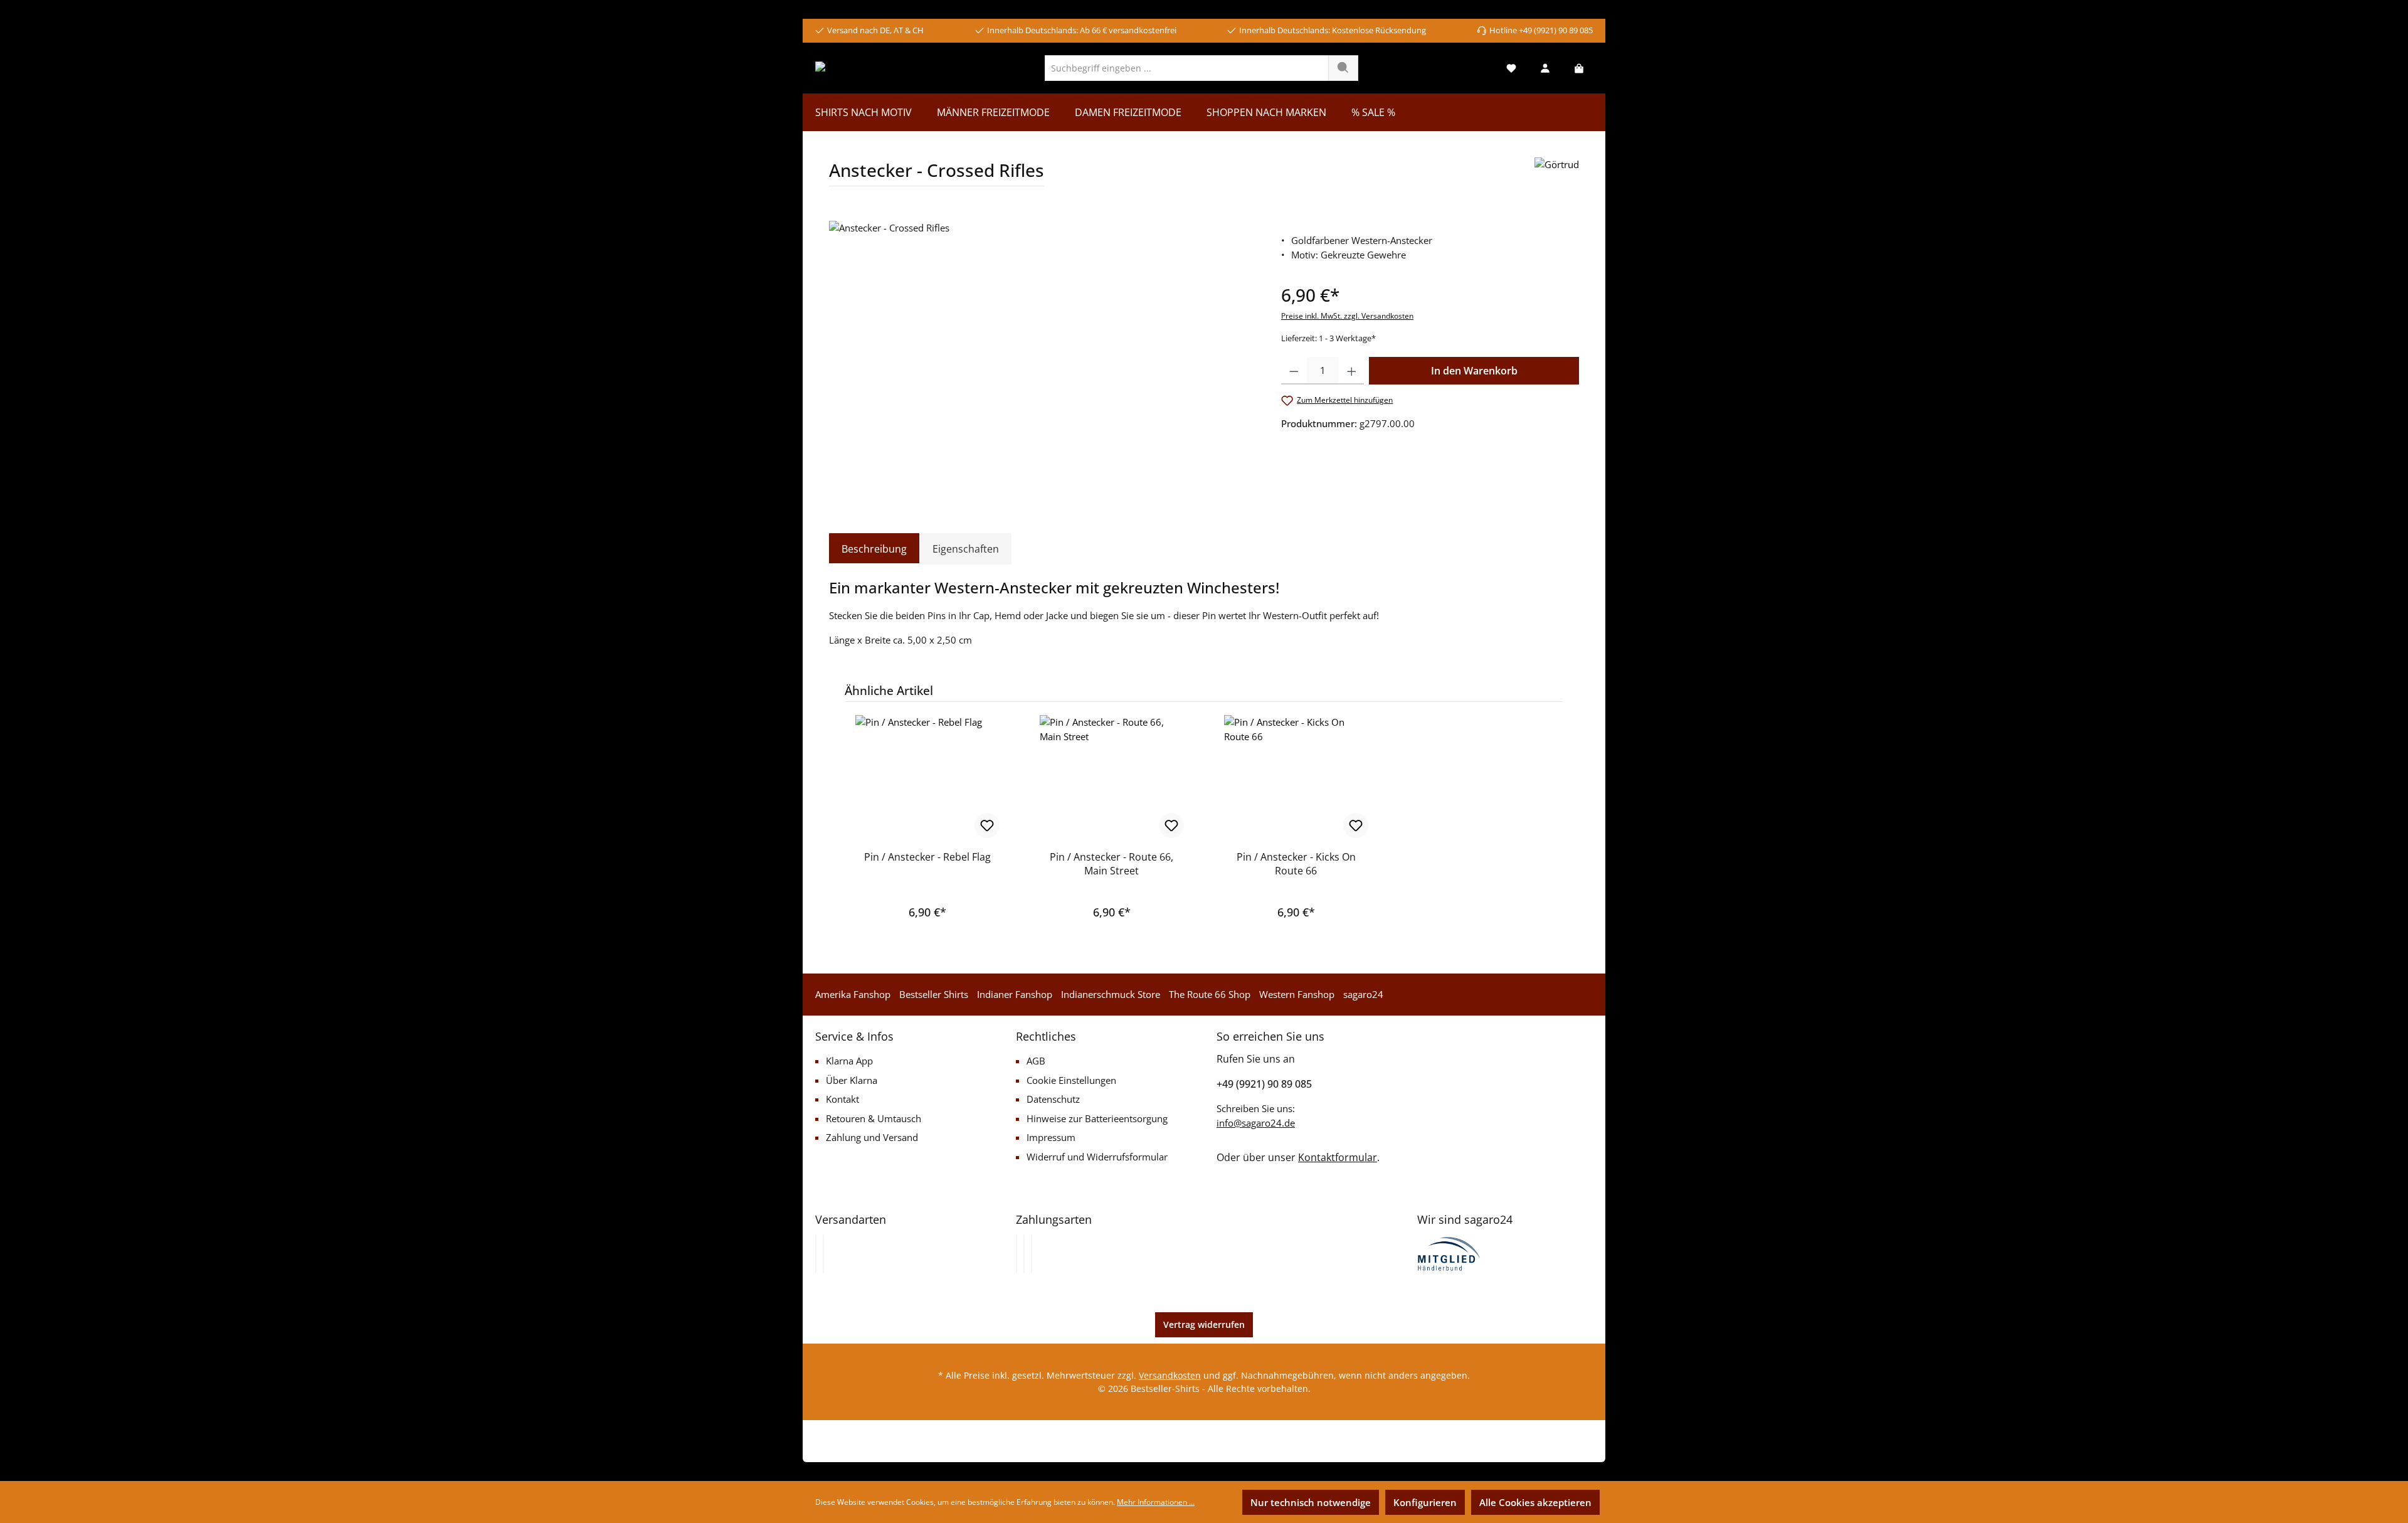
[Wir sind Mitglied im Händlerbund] (1449, 1253)
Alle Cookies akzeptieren (1535, 1502)
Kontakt (842, 1099)
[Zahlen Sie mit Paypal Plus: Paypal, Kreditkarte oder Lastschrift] (1032, 1254)
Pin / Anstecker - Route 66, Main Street (1112, 864)
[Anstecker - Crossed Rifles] (1042, 356)
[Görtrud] (1557, 177)
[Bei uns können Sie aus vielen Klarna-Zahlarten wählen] (1017, 1254)
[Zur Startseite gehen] (863, 68)
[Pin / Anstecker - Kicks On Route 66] (1296, 778)
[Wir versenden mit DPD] (823, 1254)
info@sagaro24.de (1256, 1123)
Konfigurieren (1425, 1502)
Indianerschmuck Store (1111, 994)
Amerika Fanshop (853, 994)
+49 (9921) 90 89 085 (1264, 1084)
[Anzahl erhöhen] (1352, 371)
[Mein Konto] (1545, 68)
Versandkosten (1170, 1375)
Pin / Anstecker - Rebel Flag (927, 857)
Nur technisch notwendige (1311, 1502)
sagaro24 (1363, 994)
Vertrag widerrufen (1204, 1324)
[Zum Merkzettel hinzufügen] (987, 825)
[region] (1043, 356)
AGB (1036, 1061)
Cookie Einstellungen (1071, 1080)
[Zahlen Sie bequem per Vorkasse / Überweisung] (1024, 1254)
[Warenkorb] (1579, 68)
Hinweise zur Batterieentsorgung (1097, 1118)
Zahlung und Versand (872, 1137)
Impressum (1051, 1137)
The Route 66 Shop (1210, 994)
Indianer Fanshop (1015, 994)
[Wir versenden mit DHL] (816, 1254)
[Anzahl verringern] (1294, 371)
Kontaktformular (1338, 1157)
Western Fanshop (1297, 994)
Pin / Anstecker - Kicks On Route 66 (1296, 864)
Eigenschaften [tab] (966, 549)
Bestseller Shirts (934, 994)
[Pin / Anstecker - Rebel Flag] (927, 778)
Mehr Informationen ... (1156, 1502)
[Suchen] (1343, 68)
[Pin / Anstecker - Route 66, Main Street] (1112, 778)
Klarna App (849, 1061)
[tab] (874, 549)
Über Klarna (852, 1080)
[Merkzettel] (1511, 68)
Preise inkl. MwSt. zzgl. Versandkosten (1347, 316)
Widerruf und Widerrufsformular (1097, 1157)
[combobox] (1187, 68)
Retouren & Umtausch (874, 1118)
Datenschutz (1053, 1099)
